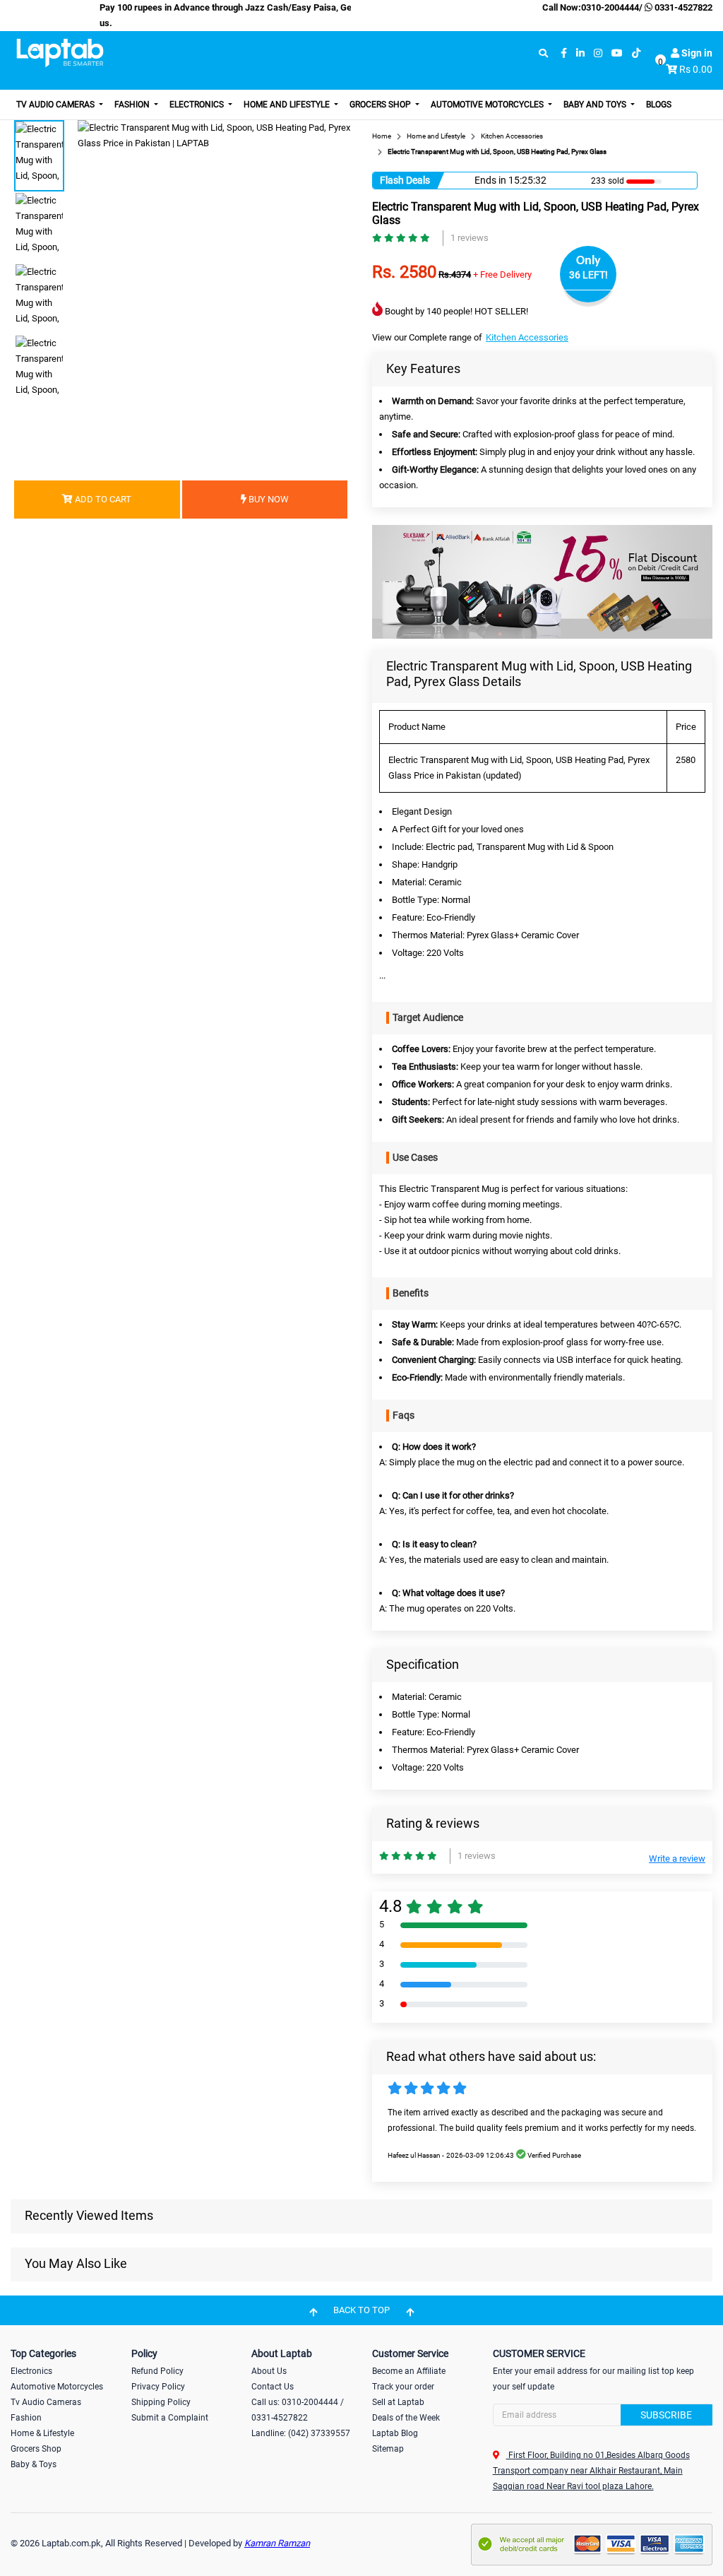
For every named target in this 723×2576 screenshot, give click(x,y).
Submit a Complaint (170, 2418)
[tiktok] (636, 53)
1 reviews (470, 238)
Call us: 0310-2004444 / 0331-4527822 (298, 2410)
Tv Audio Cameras (46, 2402)
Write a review (677, 1859)
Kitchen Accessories (527, 337)
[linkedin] (580, 53)
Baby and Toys (596, 105)
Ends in (490, 180)
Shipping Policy (161, 2402)
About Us (269, 2371)
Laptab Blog (395, 2433)
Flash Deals (405, 180)
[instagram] (598, 53)
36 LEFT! (588, 275)
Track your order (403, 2387)
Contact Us (273, 2387)
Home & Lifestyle (42, 2433)
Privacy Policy (158, 2387)
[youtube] (617, 53)
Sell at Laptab (398, 2402)
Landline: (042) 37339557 (301, 2433)
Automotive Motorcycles (488, 105)
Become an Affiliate (409, 2371)
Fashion (133, 105)
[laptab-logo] (60, 53)
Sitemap (388, 2449)
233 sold (608, 181)
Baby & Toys (34, 2464)
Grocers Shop (381, 105)
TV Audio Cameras (56, 105)
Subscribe (666, 2415)
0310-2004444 (610, 7)
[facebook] (564, 53)
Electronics (198, 105)
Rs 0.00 (696, 69)
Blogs (659, 105)
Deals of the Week (406, 2418)
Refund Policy (157, 2371)
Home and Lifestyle (288, 105)
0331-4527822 (682, 7)
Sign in (696, 53)
